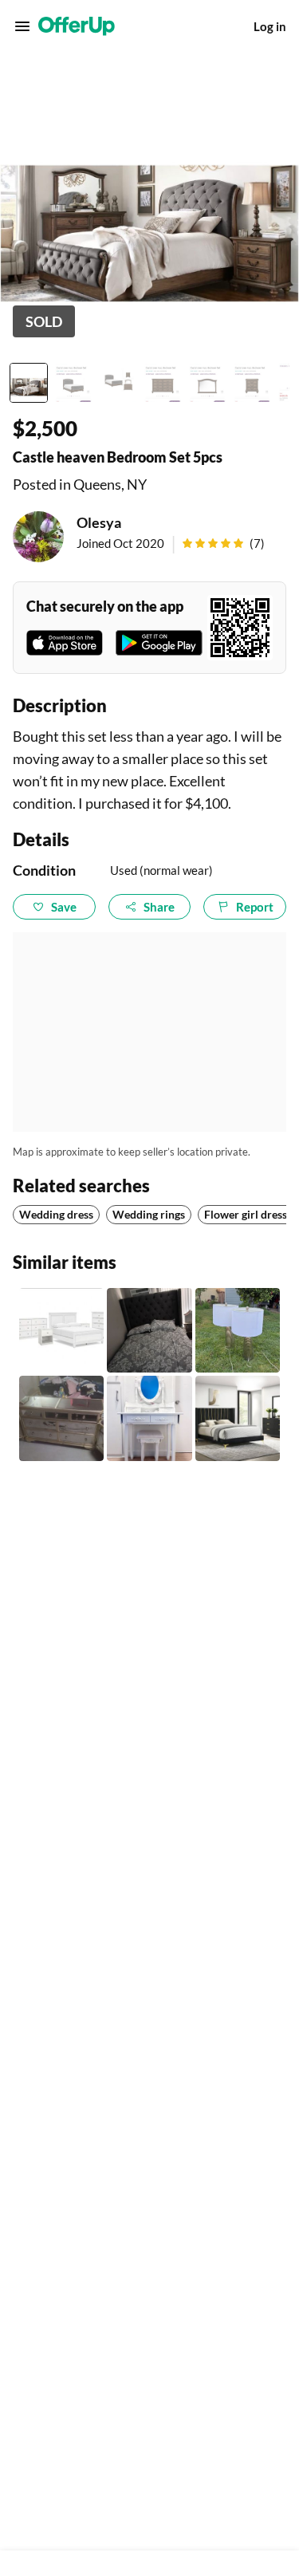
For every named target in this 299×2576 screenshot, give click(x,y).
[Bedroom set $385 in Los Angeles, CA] (149, 1330)
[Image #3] (118, 383)
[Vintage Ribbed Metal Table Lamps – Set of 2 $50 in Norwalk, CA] (238, 1330)
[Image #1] (29, 383)
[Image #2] (73, 383)
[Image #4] (163, 383)
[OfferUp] (77, 26)
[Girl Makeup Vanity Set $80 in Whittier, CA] (149, 1418)
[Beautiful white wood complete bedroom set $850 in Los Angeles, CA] (61, 1330)
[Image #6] (252, 383)
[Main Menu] (22, 26)
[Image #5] (207, 383)
